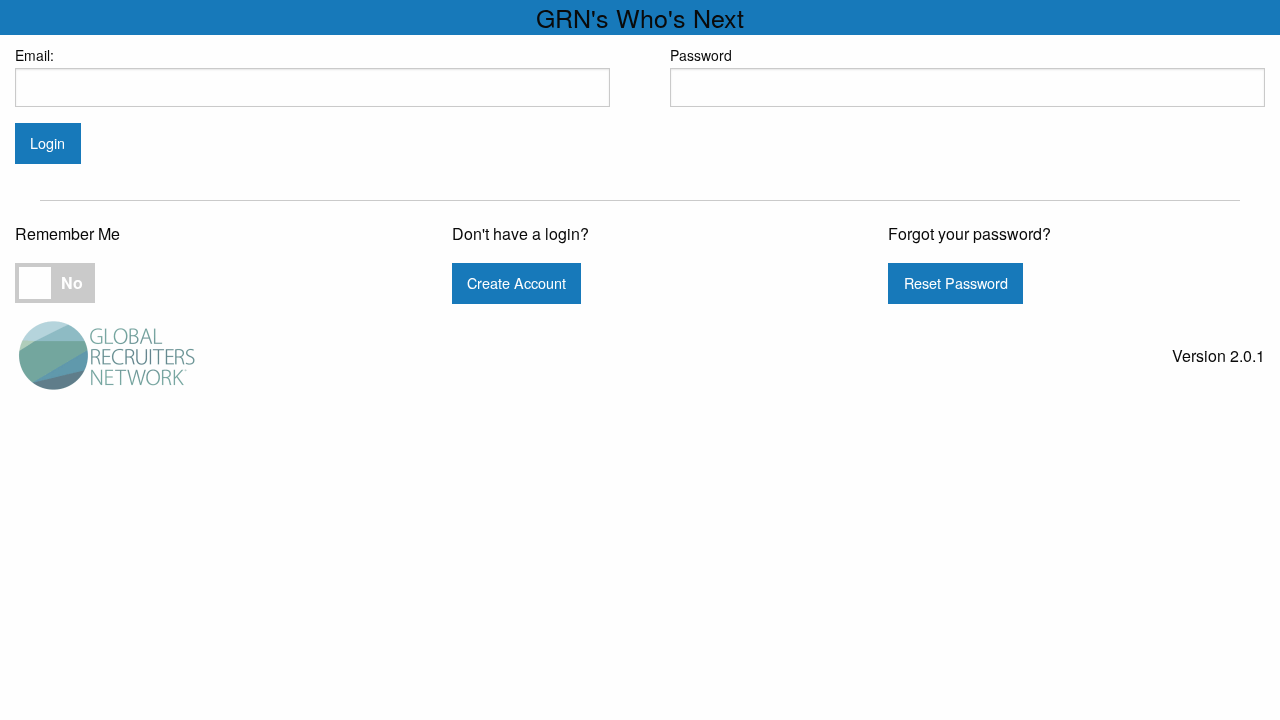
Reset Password (956, 282)
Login (47, 142)
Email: (34, 55)
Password (701, 55)
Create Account (516, 282)
